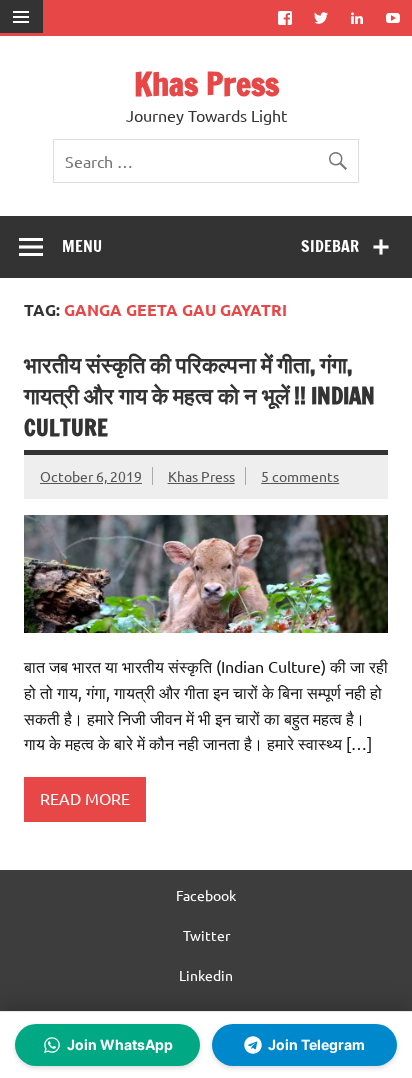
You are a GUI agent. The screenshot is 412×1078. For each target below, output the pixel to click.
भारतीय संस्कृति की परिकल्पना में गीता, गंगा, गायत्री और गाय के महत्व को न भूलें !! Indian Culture (199, 396)
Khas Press (206, 84)
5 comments (300, 476)
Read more (85, 798)
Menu (82, 246)
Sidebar (330, 246)
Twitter (206, 935)
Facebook (206, 895)
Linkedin (206, 975)
